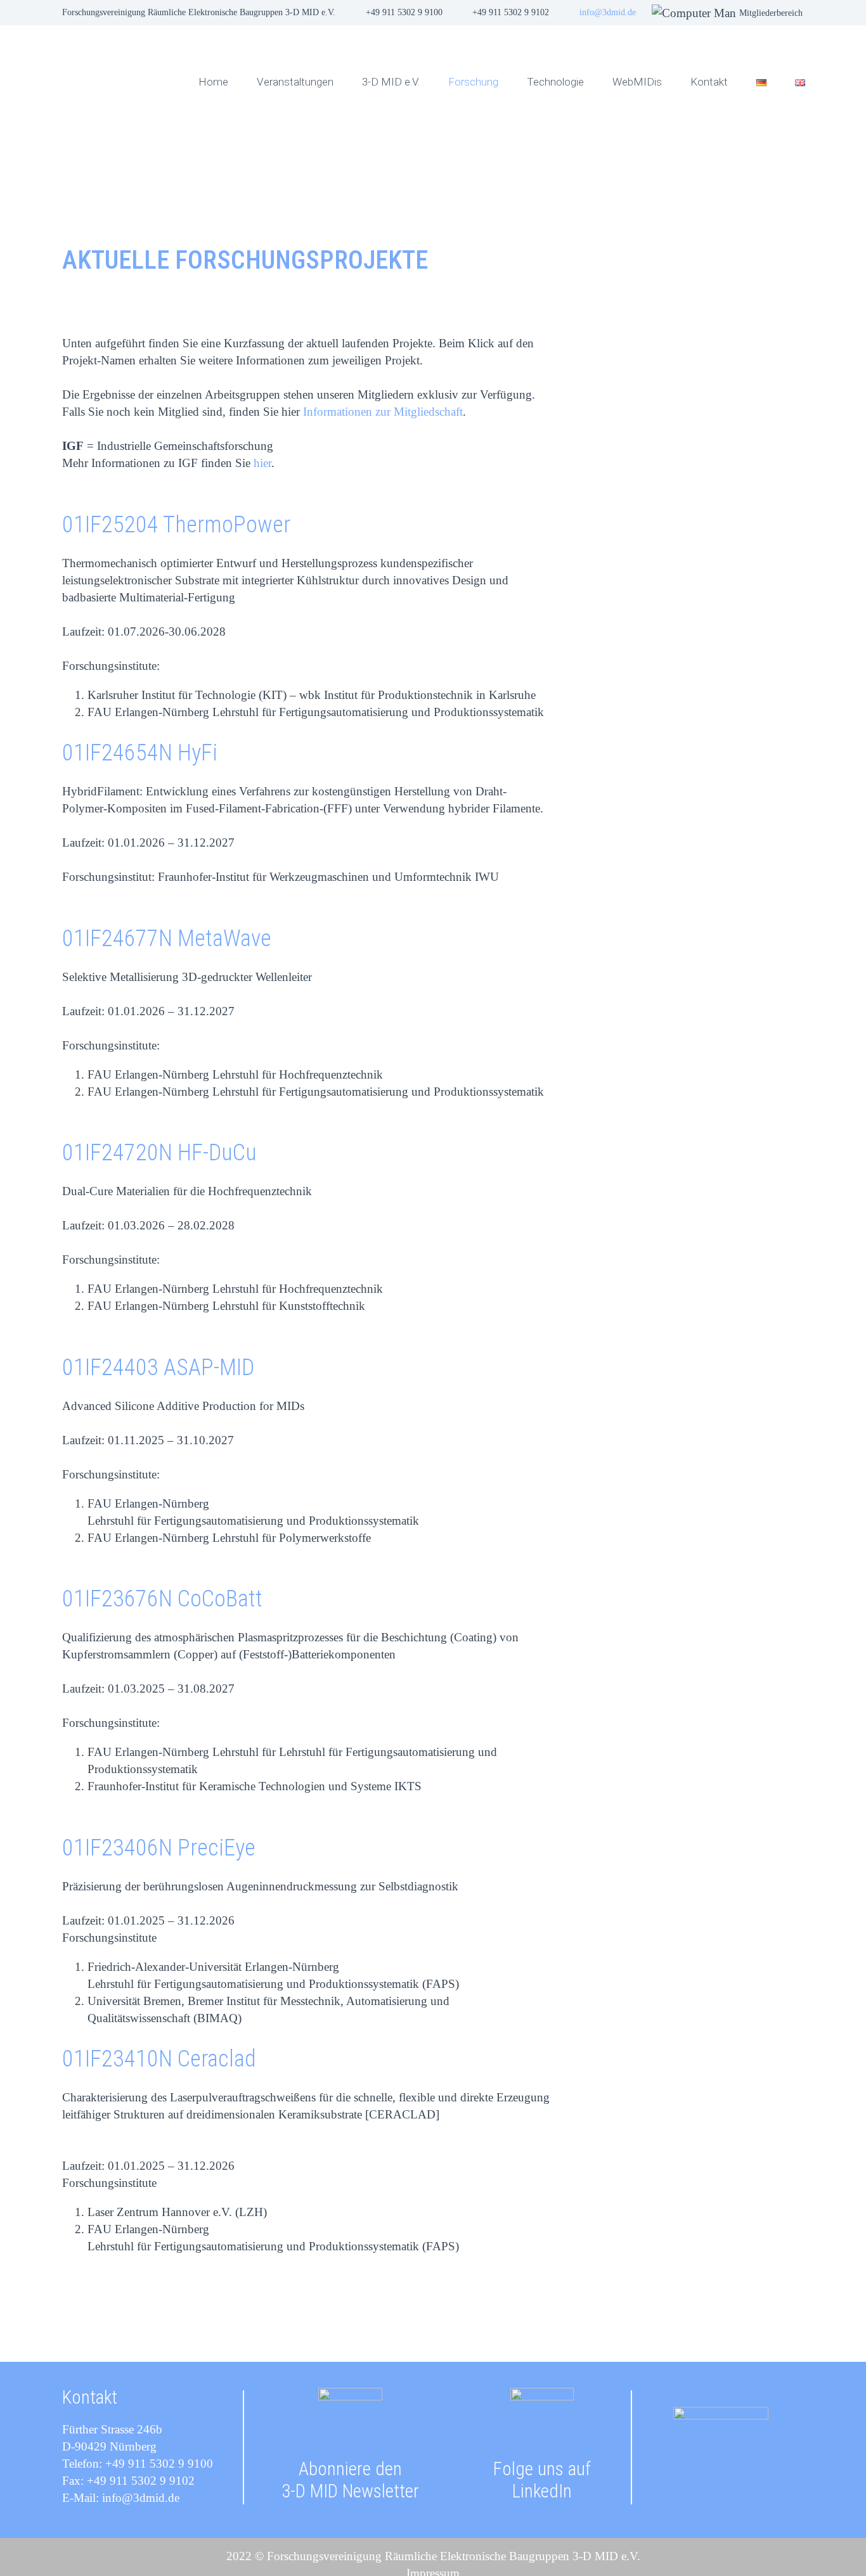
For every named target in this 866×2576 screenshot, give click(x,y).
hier (262, 463)
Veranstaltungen (295, 82)
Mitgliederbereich (771, 13)
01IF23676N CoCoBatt (162, 1599)
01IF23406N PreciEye (159, 1848)
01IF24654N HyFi (140, 753)
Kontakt (709, 82)
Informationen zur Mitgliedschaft (383, 412)
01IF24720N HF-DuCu (159, 1153)
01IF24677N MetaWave (167, 939)
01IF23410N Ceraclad (159, 2059)
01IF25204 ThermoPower (176, 525)
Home (213, 82)
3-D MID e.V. (391, 82)
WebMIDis (637, 82)
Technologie (555, 82)
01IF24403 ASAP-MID (158, 1368)
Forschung (473, 82)
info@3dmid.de (608, 12)
